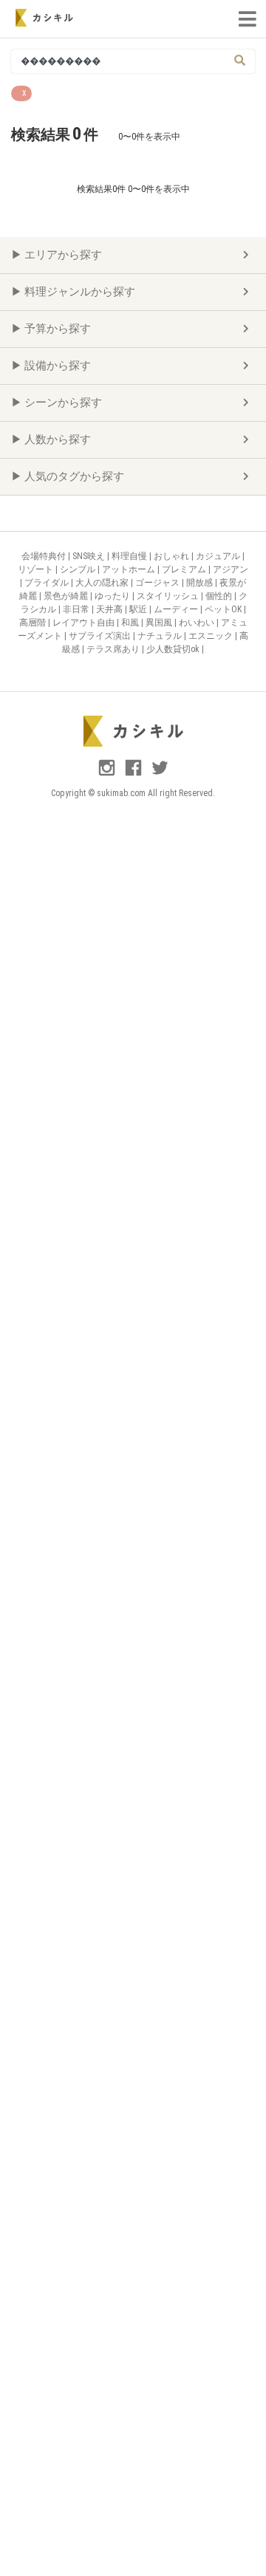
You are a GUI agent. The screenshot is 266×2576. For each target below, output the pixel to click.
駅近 (139, 609)
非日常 (77, 609)
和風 (131, 623)
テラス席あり (114, 649)
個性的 (220, 596)
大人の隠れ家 (103, 583)
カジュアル (219, 556)
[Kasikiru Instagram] (108, 774)
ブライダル (48, 583)
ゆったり (113, 596)
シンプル (79, 569)
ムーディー (177, 609)
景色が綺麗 (67, 596)
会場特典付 (45, 556)
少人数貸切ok (174, 649)
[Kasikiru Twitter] (160, 774)
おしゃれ (173, 556)
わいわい (198, 623)
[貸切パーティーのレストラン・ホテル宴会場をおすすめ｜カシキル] (44, 18)
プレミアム (185, 569)
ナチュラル (161, 636)
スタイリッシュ (169, 596)
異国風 (160, 623)
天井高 (110, 609)
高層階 (34, 623)
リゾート (37, 569)
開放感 (201, 583)
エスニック (212, 636)
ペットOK (224, 609)
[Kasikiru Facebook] (134, 774)
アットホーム (130, 569)
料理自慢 (130, 556)
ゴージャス (158, 583)
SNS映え (90, 556)
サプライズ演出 (101, 636)
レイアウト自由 (85, 623)
